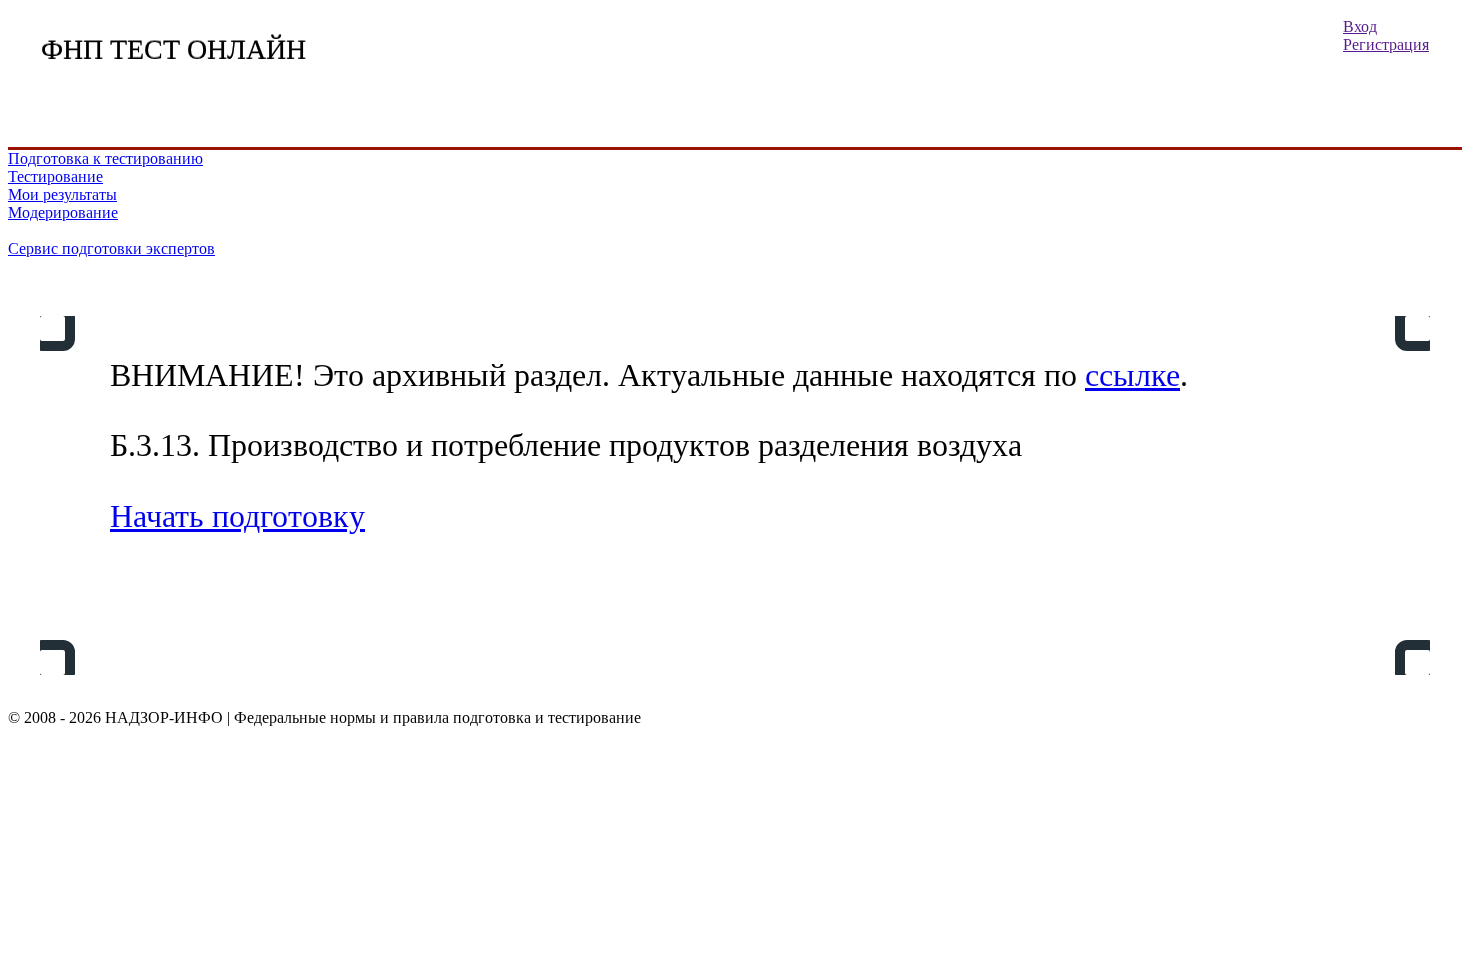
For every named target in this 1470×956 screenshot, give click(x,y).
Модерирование (63, 212)
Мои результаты (62, 194)
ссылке (1132, 375)
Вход (1360, 26)
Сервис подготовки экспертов (111, 248)
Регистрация (1386, 44)
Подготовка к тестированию (105, 158)
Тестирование (55, 176)
